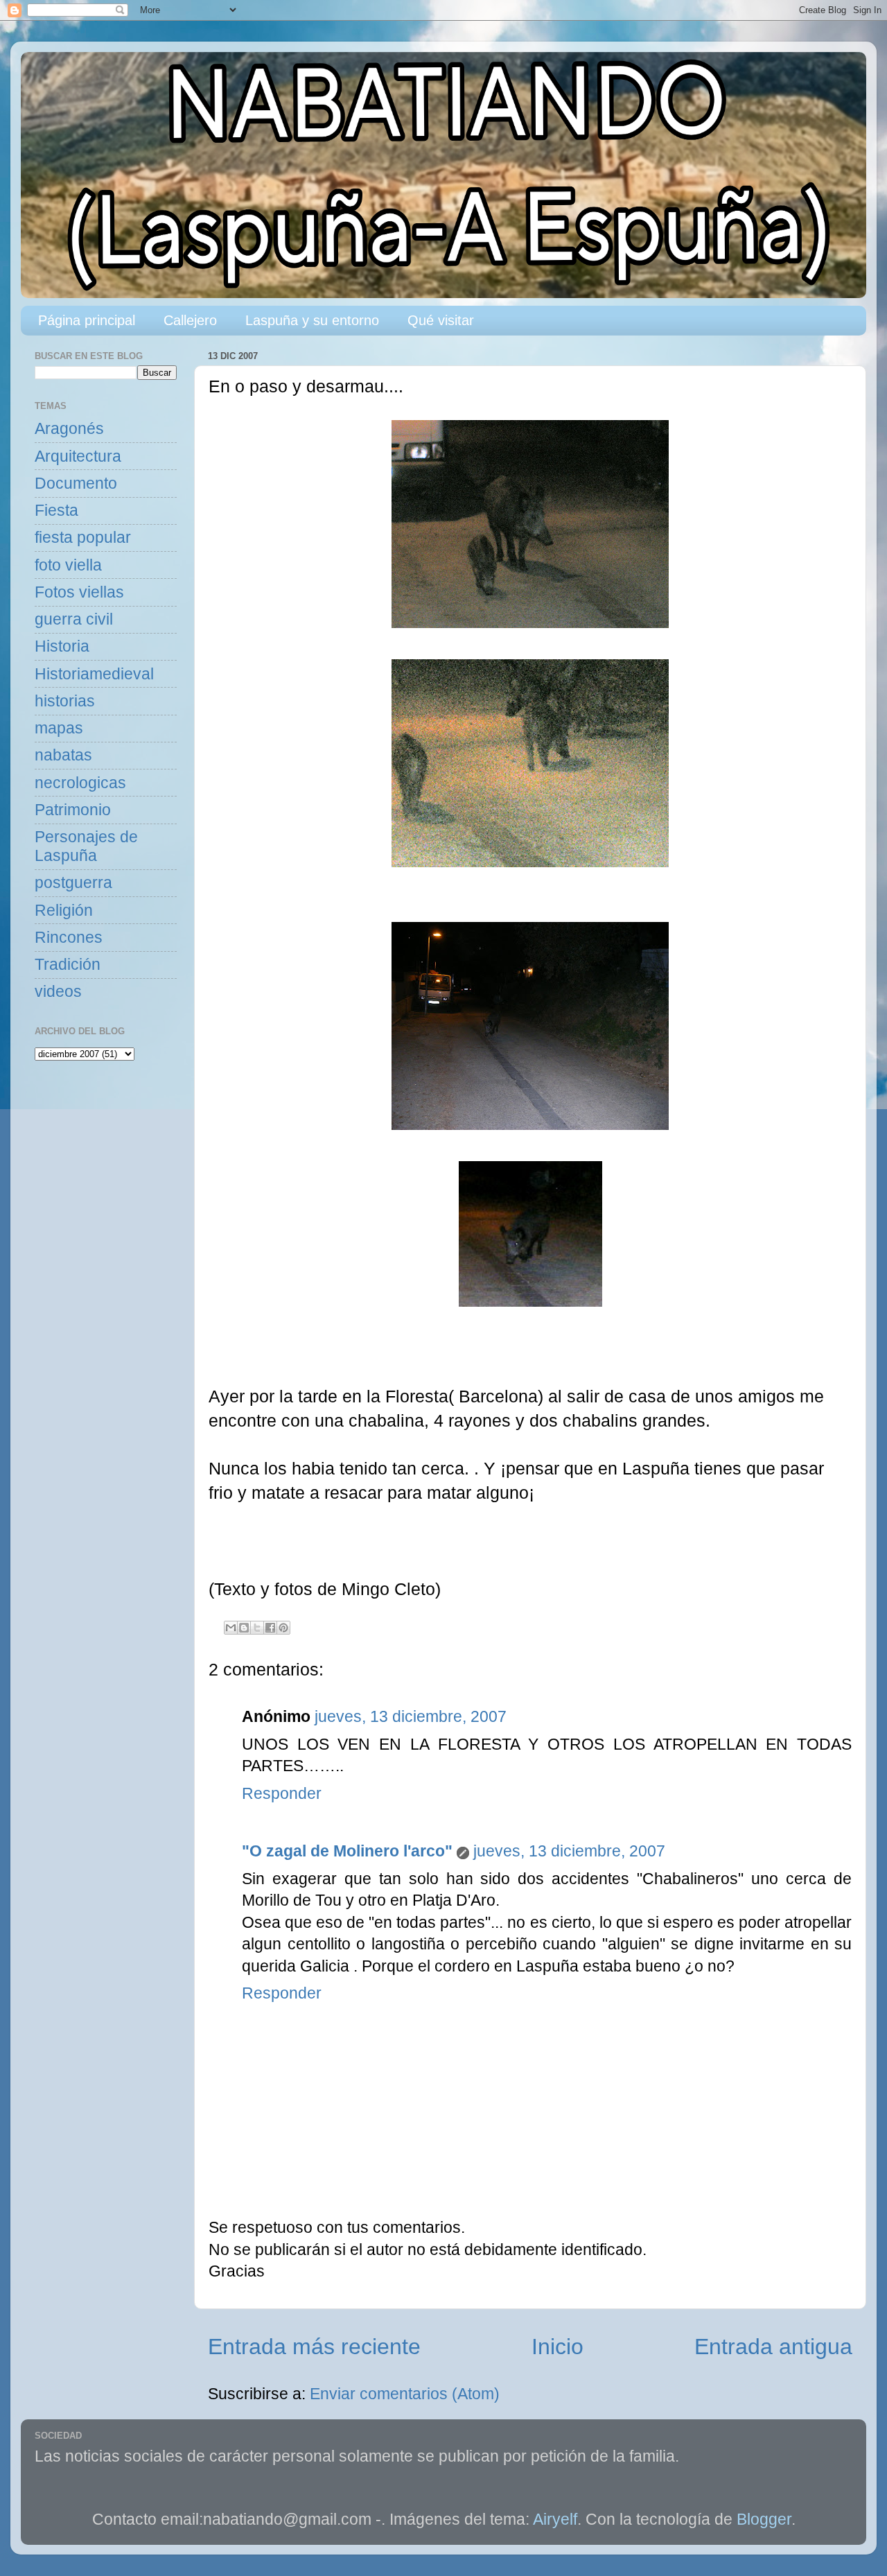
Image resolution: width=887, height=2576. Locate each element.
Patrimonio (73, 810)
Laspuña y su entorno (312, 320)
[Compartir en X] (257, 1628)
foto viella (68, 565)
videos (58, 992)
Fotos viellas (79, 592)
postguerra (73, 883)
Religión (64, 911)
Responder (282, 1794)
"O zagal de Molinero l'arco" (347, 1851)
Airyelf (555, 2520)
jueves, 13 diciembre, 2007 (411, 1717)
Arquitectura (78, 456)
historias (65, 701)
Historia (62, 646)
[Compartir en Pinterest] (283, 1628)
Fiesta (56, 511)
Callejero (190, 320)
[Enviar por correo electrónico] (231, 1628)
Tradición (68, 965)
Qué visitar (441, 320)
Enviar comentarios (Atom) (405, 2394)
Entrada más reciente (314, 2347)
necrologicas (80, 783)
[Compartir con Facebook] (270, 1628)
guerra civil (74, 619)
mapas (59, 728)
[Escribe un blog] (244, 1628)
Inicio (557, 2347)
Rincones (69, 938)
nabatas (63, 755)
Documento (76, 484)
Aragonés (69, 429)
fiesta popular (83, 538)
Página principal (87, 320)
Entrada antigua (773, 2347)
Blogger (764, 2520)
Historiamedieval (94, 674)
